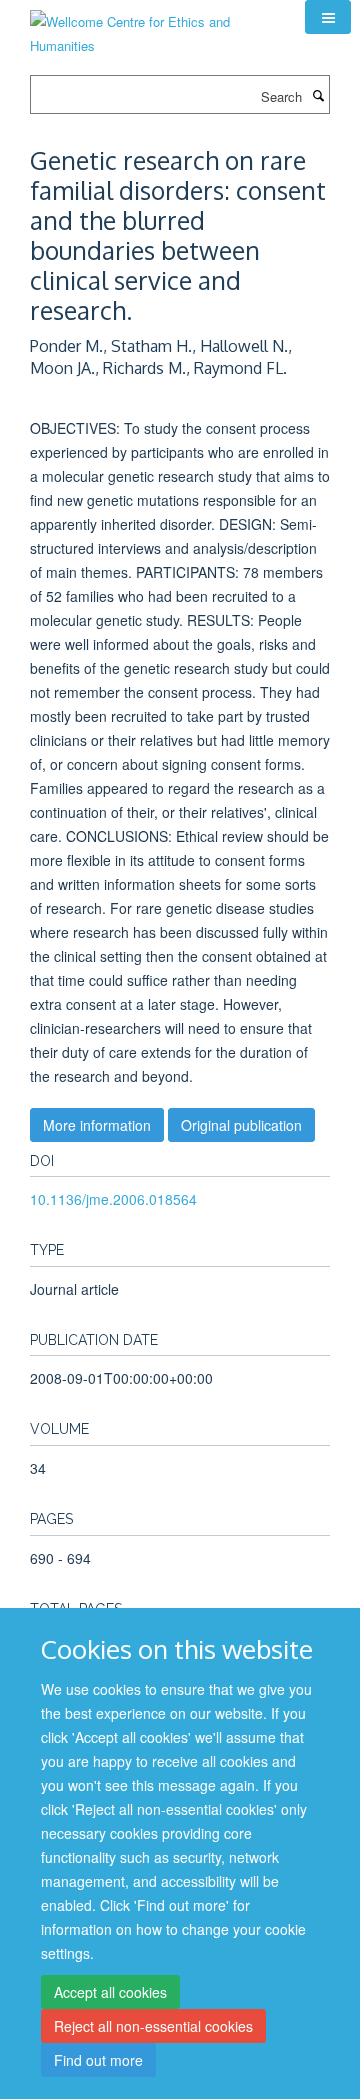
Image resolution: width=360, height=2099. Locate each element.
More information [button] (97, 1125)
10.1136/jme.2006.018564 (113, 1199)
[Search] (318, 95)
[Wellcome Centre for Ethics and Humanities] (152, 26)
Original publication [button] (241, 1125)
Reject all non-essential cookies (153, 2026)
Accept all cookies (110, 1992)
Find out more (98, 2060)
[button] (328, 17)
